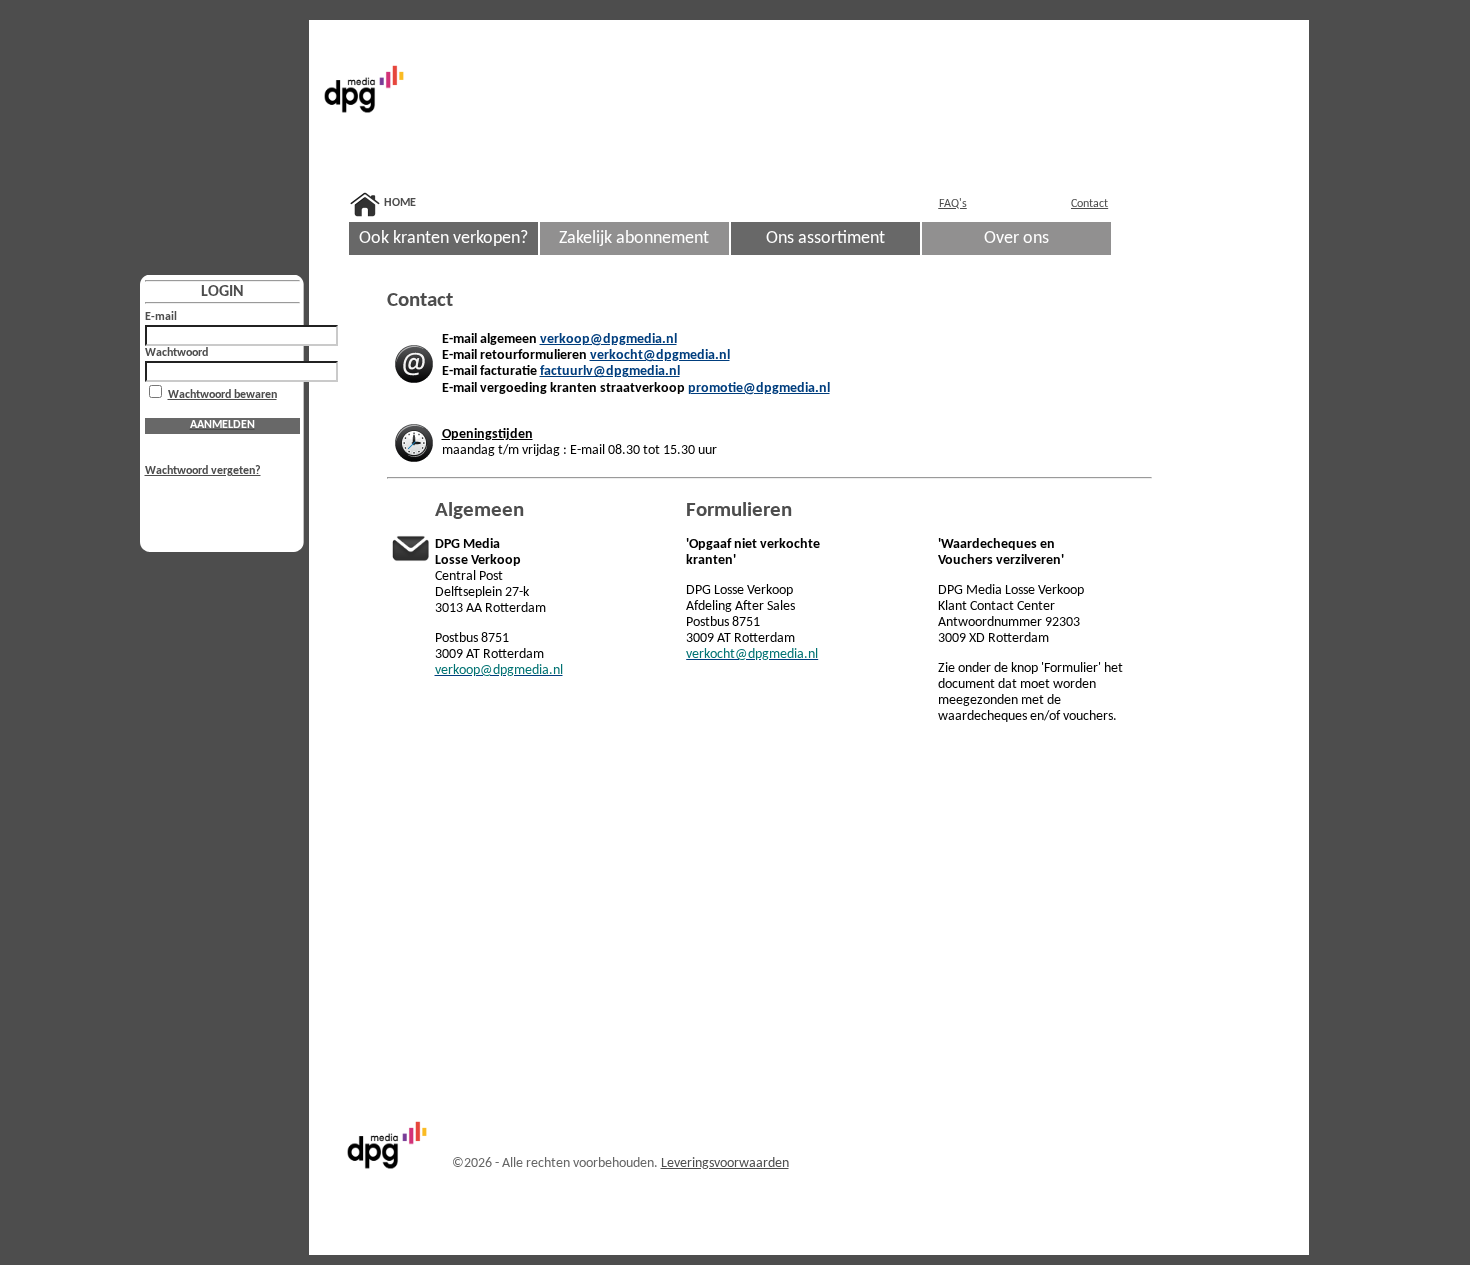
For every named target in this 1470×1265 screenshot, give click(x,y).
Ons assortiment (825, 238)
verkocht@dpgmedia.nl (660, 355)
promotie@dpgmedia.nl (759, 388)
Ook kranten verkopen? (443, 238)
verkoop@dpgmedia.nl (608, 339)
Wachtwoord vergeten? (203, 471)
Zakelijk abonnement (634, 238)
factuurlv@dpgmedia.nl (610, 371)
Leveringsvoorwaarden (725, 1163)
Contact (1089, 204)
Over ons (1016, 238)
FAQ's (953, 204)
